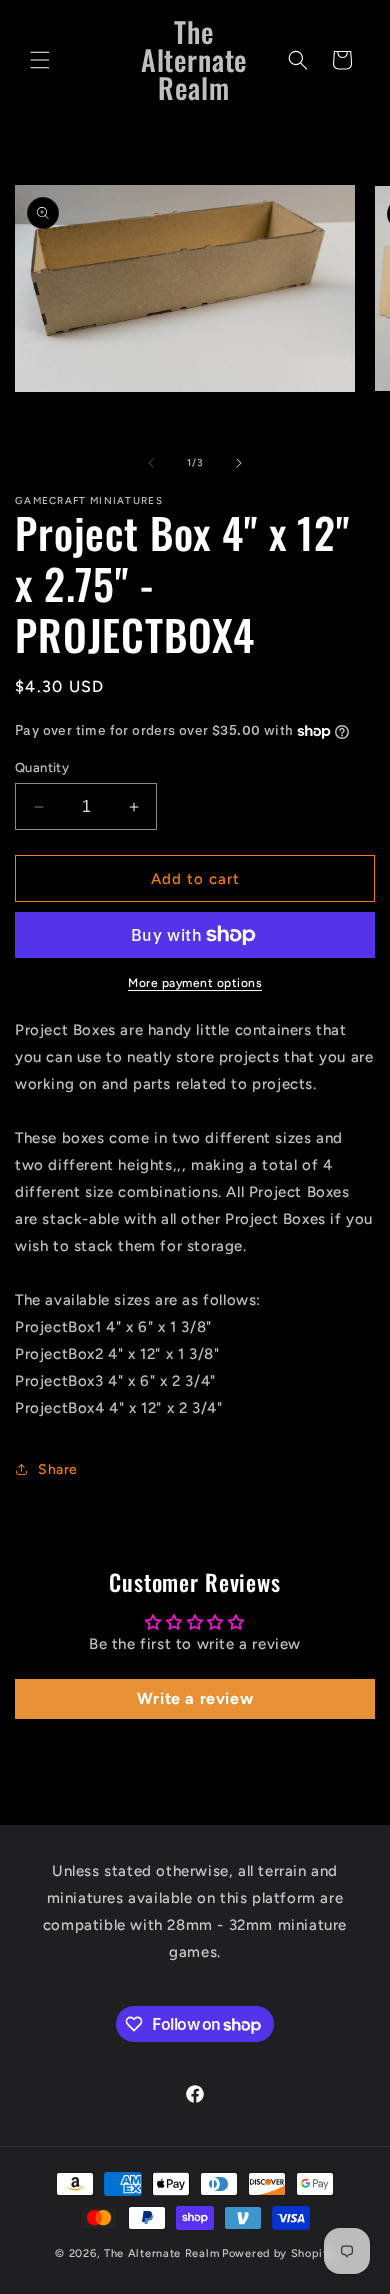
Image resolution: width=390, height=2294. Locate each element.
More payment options (195, 983)
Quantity (42, 767)
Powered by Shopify (278, 2253)
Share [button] (58, 1469)
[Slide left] (151, 463)
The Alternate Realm (161, 2253)
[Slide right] (239, 463)
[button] (40, 60)
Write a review (195, 1698)
